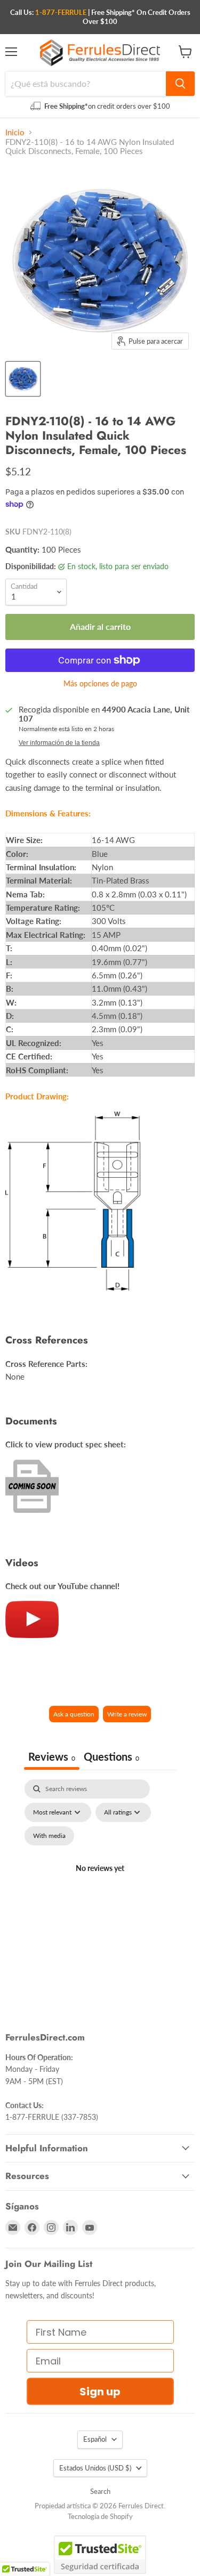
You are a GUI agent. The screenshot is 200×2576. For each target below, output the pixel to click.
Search (100, 2491)
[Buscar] (180, 84)
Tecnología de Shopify (100, 2516)
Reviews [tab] (52, 1756)
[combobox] (86, 84)
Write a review (127, 1714)
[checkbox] (49, 1836)
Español (95, 2439)
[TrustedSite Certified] (100, 2555)
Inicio (15, 132)
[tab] (111, 1758)
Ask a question (74, 1714)
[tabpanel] (100, 1881)
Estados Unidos (95, 2468)
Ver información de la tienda (59, 743)
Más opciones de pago (100, 684)
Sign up (100, 2392)
